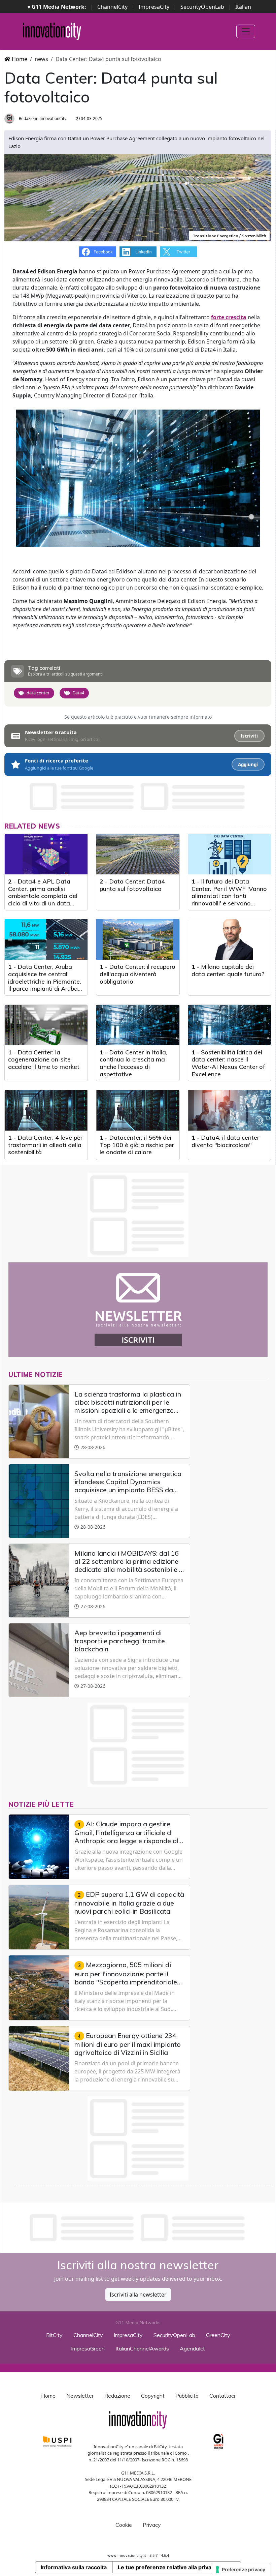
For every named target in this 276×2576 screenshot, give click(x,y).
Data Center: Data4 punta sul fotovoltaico (132, 885)
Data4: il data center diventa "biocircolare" (225, 1141)
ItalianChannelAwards (142, 2348)
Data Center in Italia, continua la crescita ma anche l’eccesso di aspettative (133, 1063)
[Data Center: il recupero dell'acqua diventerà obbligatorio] (138, 939)
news (41, 59)
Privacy (152, 2525)
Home (19, 59)
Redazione (117, 2396)
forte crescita (229, 317)
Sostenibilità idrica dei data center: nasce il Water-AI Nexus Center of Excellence (228, 1063)
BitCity (54, 2335)
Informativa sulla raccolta (74, 2567)
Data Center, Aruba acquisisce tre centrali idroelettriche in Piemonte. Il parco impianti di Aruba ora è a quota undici (45, 981)
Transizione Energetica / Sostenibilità (229, 236)
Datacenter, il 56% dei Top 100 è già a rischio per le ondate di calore (137, 1145)
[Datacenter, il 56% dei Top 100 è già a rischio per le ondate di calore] (138, 1110)
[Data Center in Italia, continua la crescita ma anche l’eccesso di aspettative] (138, 1025)
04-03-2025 (91, 118)
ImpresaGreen (88, 2348)
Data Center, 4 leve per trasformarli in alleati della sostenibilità (45, 1145)
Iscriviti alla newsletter (138, 2295)
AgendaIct (192, 2348)
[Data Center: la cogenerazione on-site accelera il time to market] (46, 1025)
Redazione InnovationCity (42, 118)
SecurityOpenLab (202, 7)
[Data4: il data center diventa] (230, 1110)
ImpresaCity (154, 7)
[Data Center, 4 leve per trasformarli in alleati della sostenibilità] (46, 1110)
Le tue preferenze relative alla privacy (168, 2567)
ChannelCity (112, 7)
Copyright (153, 2396)
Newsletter (80, 2396)
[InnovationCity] (52, 31)
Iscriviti (249, 736)
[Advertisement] (138, 2228)
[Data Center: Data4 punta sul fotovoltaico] (138, 854)
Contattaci (222, 2396)
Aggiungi (248, 765)
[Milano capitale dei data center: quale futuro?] (230, 939)
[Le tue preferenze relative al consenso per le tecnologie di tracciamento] (241, 2570)
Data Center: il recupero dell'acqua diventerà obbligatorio (137, 974)
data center (38, 693)
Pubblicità (187, 2396)
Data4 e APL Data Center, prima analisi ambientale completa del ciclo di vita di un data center (43, 896)
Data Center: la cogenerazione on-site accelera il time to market (44, 1059)
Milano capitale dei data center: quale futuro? (228, 970)
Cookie (124, 2525)
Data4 (78, 693)
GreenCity (218, 2335)
